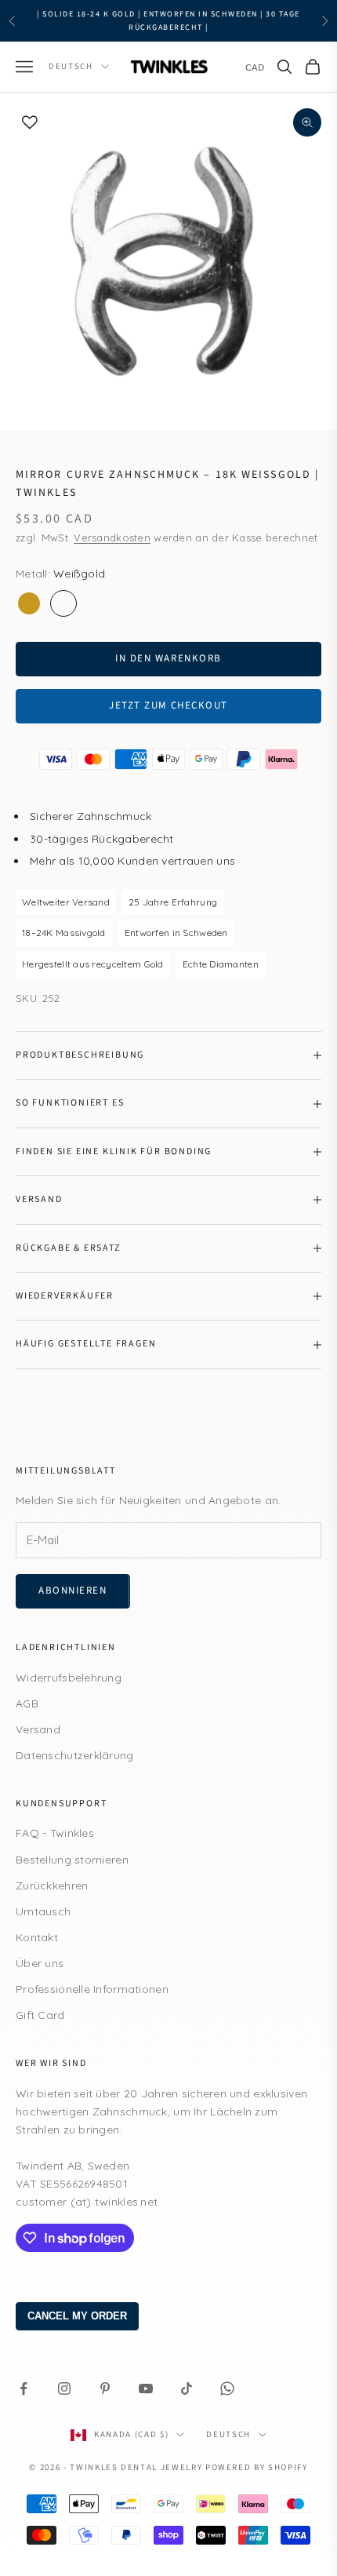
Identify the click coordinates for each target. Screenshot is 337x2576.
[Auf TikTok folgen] (187, 2388)
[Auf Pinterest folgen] (105, 2388)
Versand (38, 1729)
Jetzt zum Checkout (168, 705)
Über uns (40, 1963)
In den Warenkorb (168, 658)
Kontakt (37, 1937)
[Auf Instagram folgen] (64, 2388)
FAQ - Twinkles (55, 1833)
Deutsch (71, 66)
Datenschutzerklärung (75, 1755)
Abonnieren (73, 1590)
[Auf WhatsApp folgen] (227, 2388)
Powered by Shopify (257, 2467)
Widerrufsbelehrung (69, 1678)
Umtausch (43, 1911)
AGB (27, 1703)
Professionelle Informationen (92, 1989)
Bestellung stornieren (72, 1860)
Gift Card (40, 2015)
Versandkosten (112, 537)
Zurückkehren (52, 1886)
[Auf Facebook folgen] (24, 2388)
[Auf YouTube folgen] (146, 2388)
